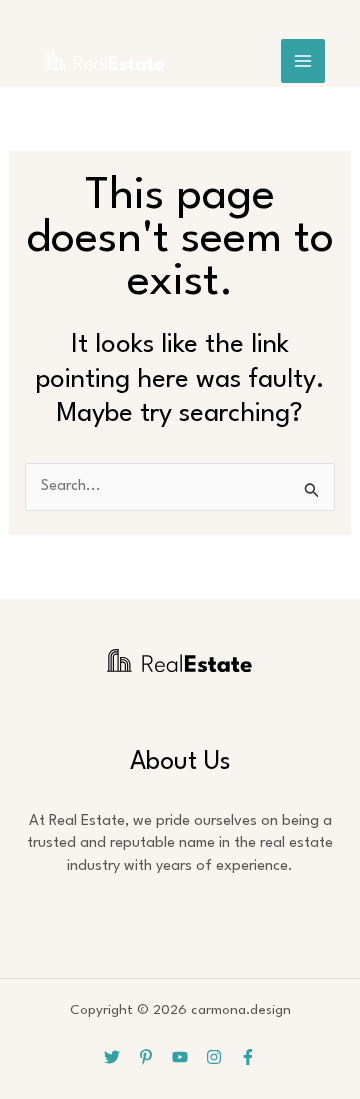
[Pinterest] (146, 1057)
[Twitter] (112, 1057)
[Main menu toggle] (303, 61)
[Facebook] (248, 1057)
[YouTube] (180, 1057)
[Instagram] (214, 1057)
